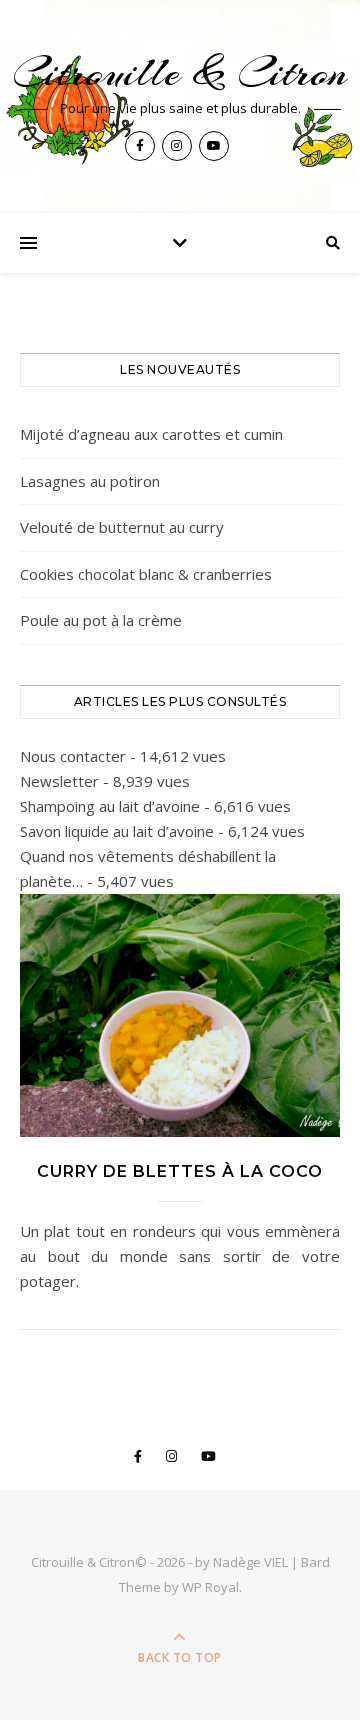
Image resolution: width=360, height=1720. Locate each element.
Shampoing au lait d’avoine (110, 806)
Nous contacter (73, 756)
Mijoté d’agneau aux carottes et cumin (151, 434)
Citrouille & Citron (180, 72)
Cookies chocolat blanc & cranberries (146, 574)
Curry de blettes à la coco (180, 1171)
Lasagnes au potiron (90, 481)
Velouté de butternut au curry (122, 527)
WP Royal (210, 1587)
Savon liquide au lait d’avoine (117, 831)
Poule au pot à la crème (101, 620)
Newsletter (59, 781)
